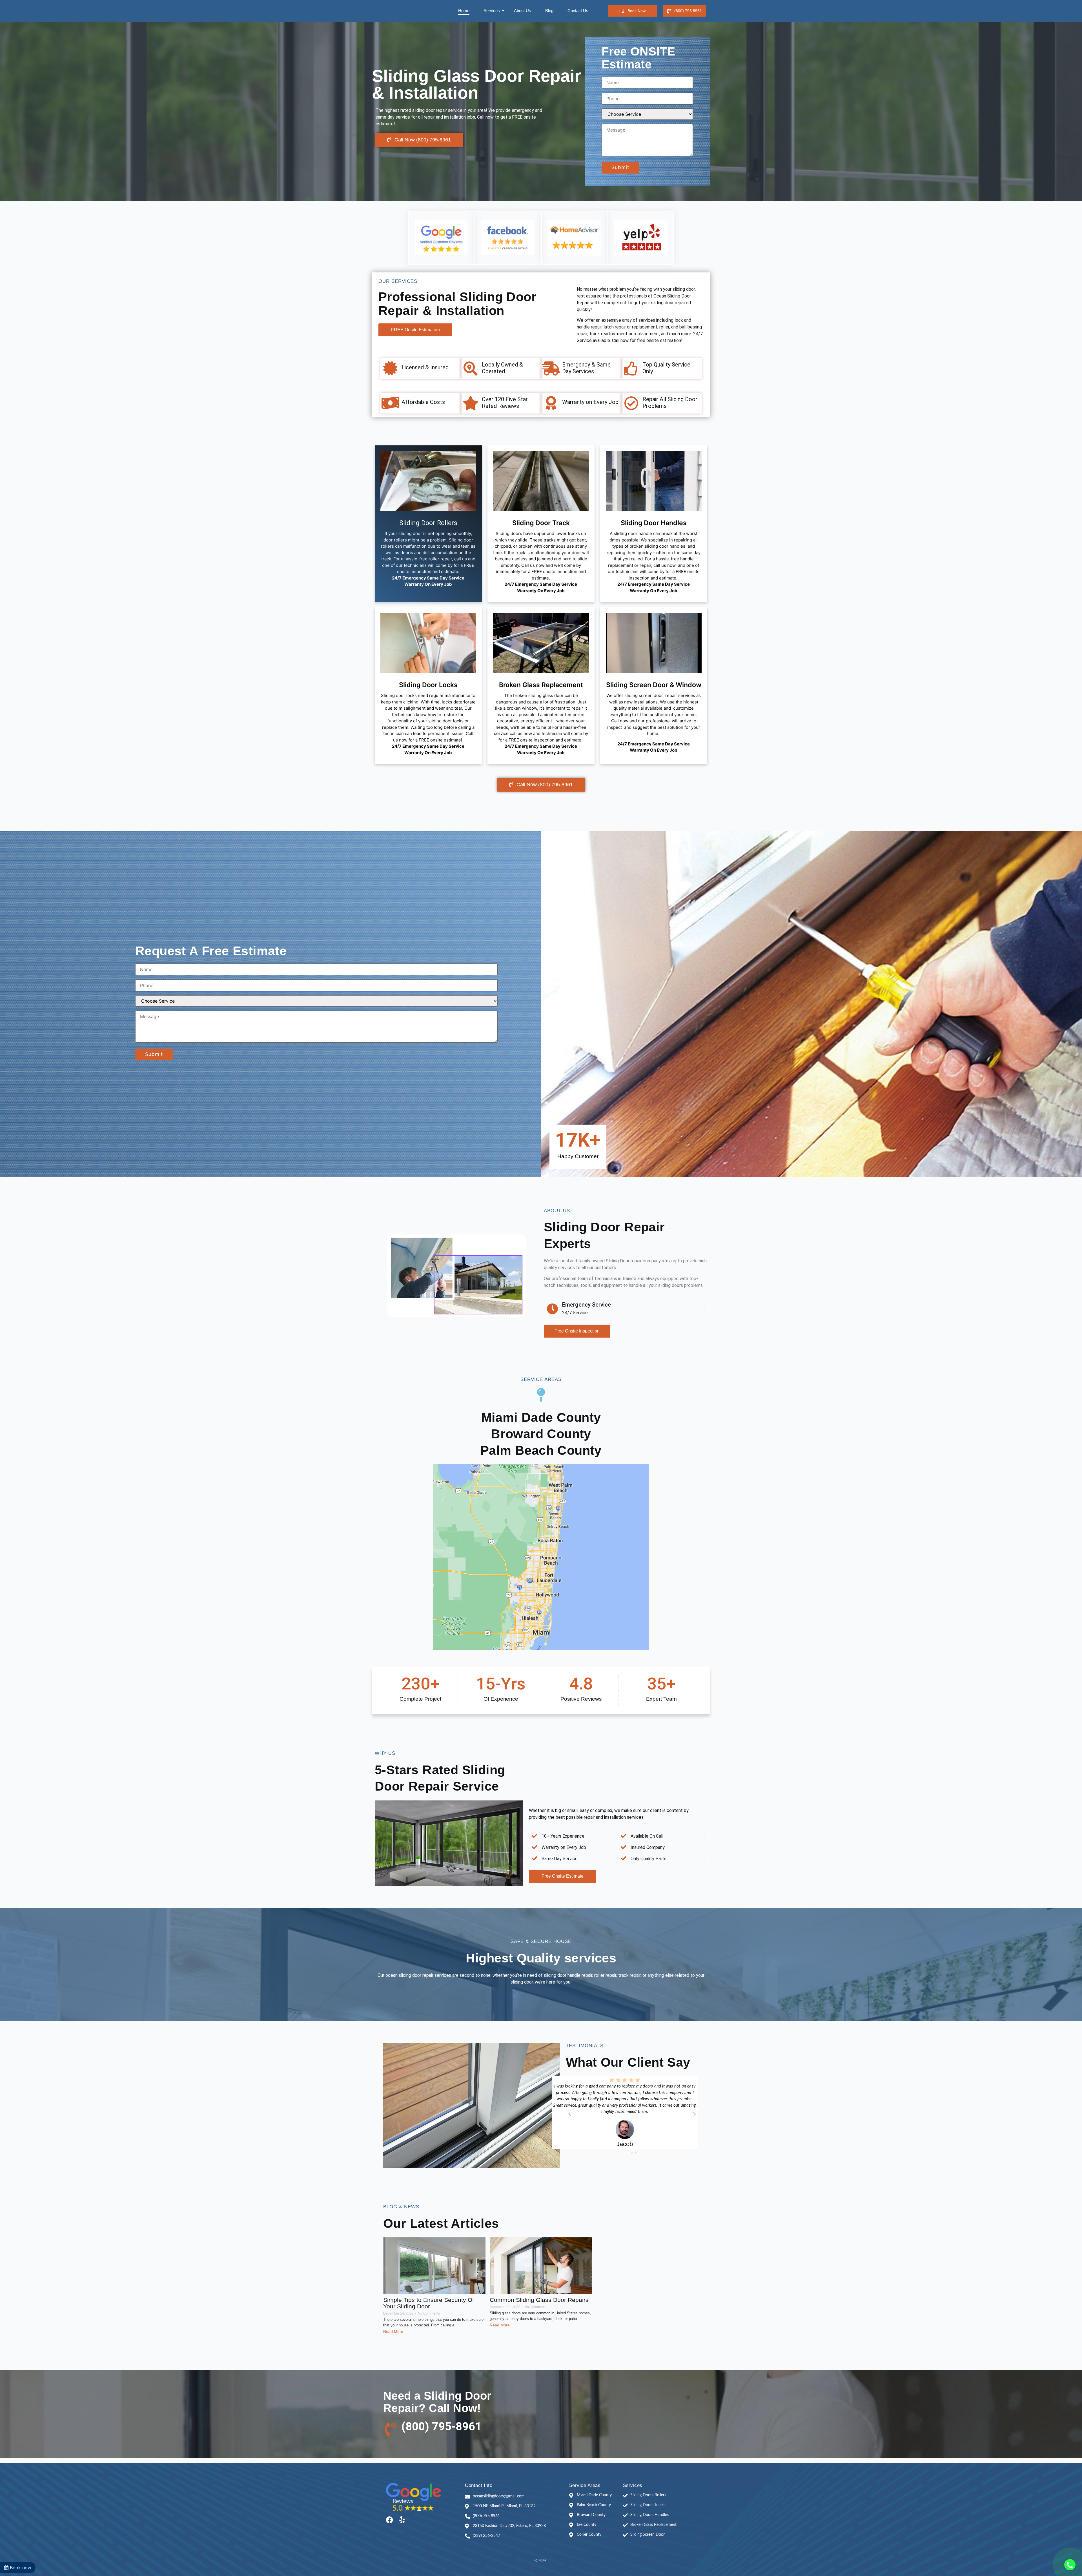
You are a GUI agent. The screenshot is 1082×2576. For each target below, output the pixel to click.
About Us (523, 11)
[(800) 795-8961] (390, 2429)
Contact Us (578, 11)
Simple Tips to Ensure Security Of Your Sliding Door (429, 2303)
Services (492, 11)
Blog (549, 11)
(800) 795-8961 (442, 2427)
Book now (20, 2568)
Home (464, 11)
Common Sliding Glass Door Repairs (539, 2300)
